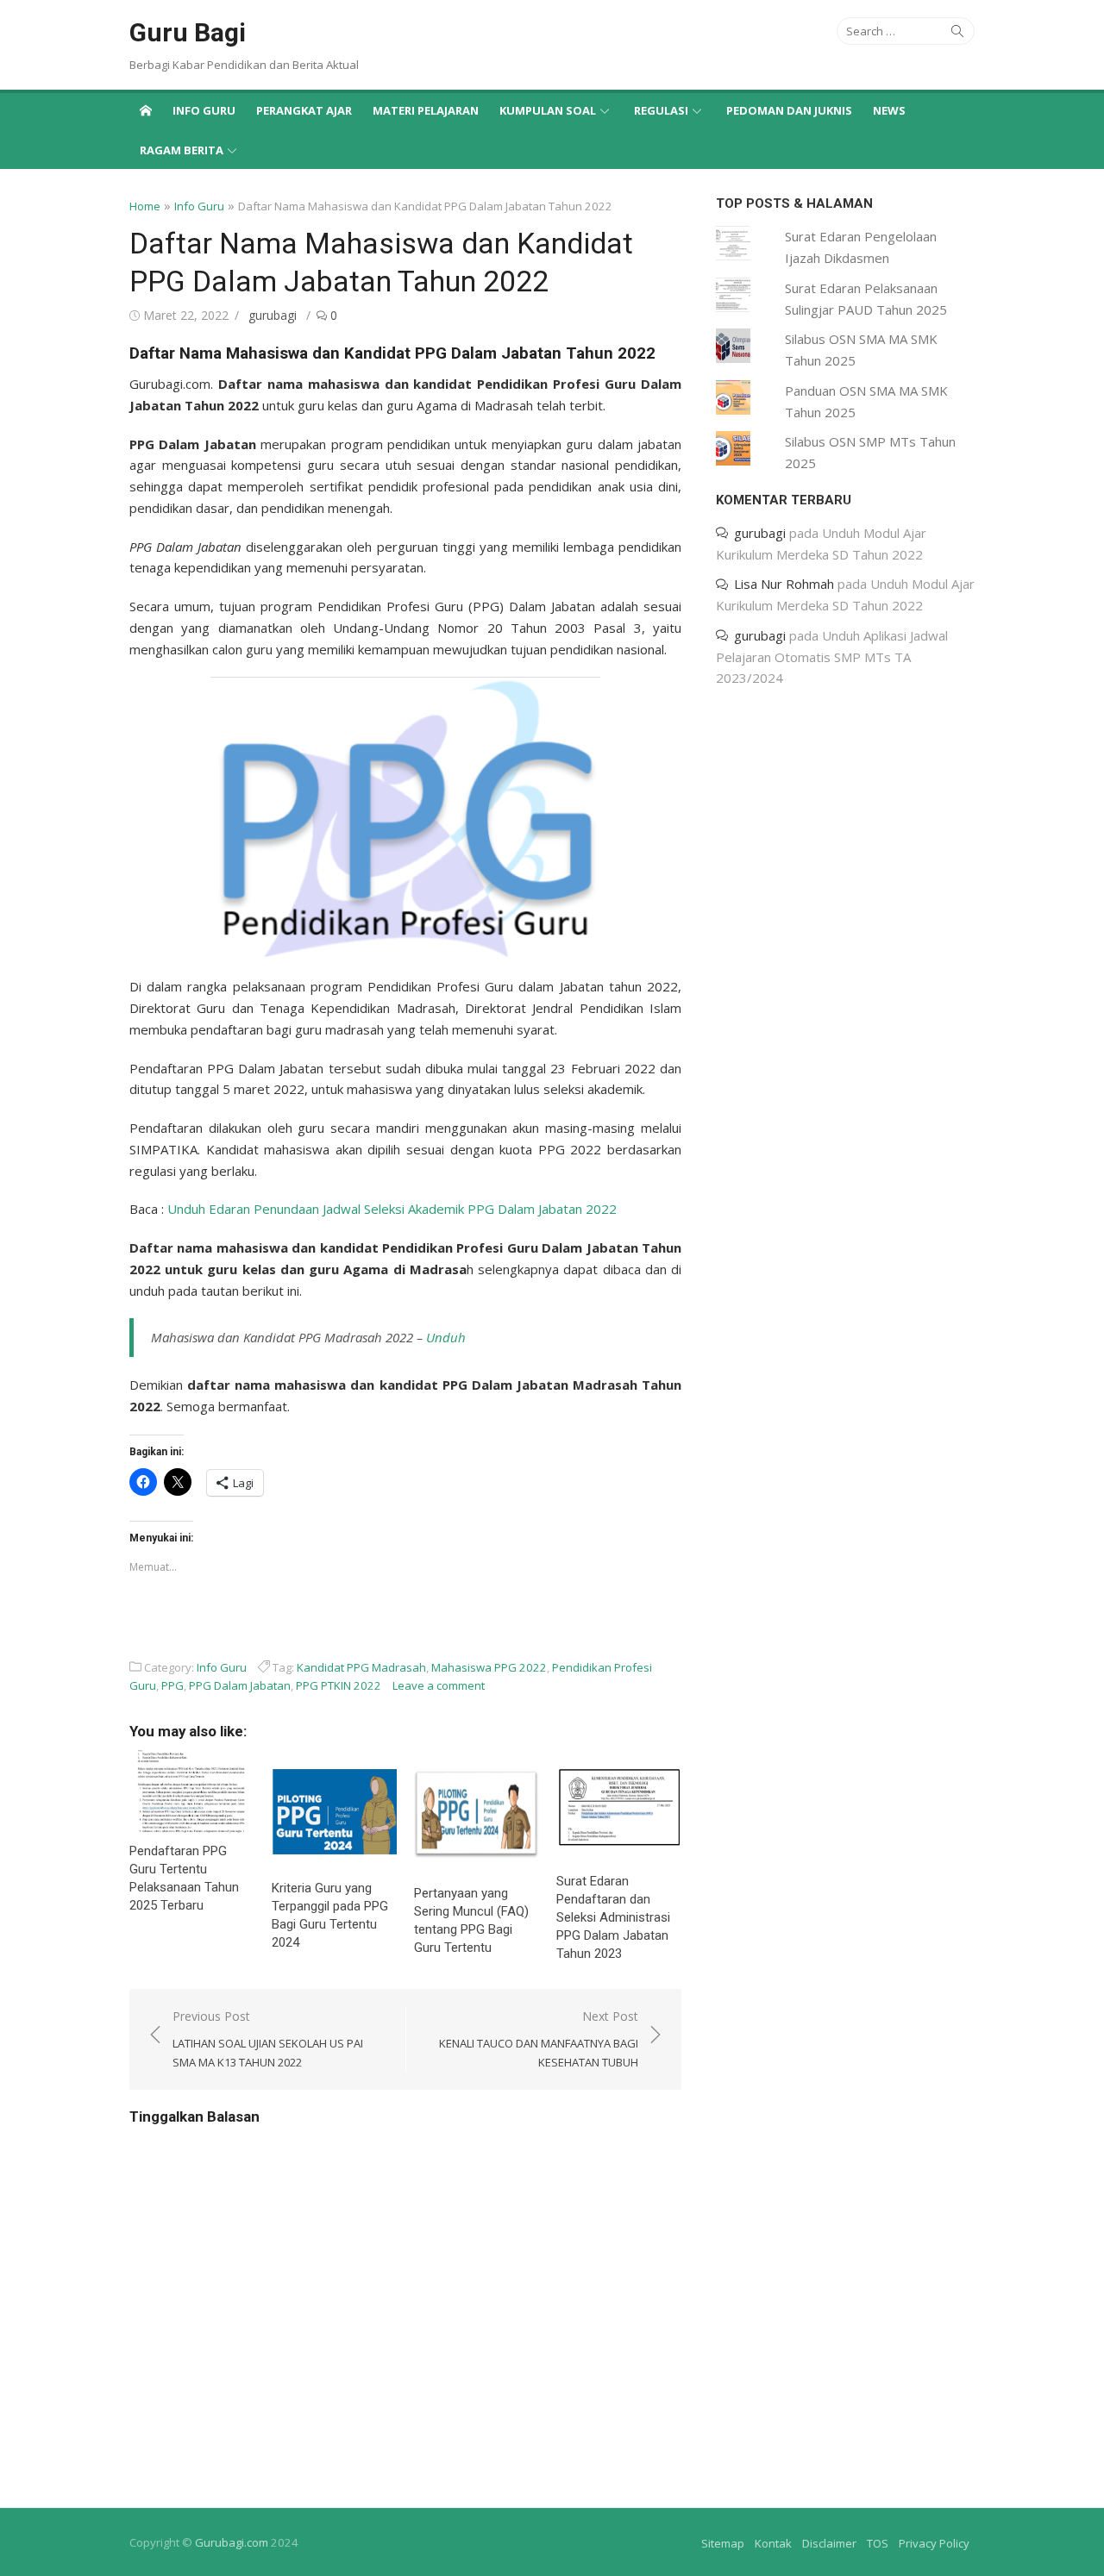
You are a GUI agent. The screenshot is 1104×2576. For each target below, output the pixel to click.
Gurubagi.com (232, 2542)
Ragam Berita (182, 150)
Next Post (539, 2039)
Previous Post (268, 2039)
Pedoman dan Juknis (789, 110)
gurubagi (273, 315)
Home (145, 206)
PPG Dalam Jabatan (240, 1685)
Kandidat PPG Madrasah (361, 1667)
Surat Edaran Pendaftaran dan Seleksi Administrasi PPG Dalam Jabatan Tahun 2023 (613, 1917)
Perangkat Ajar (304, 110)
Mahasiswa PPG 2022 (489, 1667)
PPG (172, 1685)
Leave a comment (439, 1685)
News (889, 110)
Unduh (446, 1337)
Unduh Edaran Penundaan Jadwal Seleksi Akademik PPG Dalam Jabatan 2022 (392, 1209)
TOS (878, 2543)
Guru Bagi (188, 32)
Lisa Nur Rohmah (784, 584)
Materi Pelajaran (426, 110)
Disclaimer (829, 2543)
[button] (405, 818)
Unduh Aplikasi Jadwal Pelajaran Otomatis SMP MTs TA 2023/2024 (832, 657)
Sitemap (723, 2543)
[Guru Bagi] (146, 109)
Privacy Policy (934, 2543)
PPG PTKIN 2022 (339, 1685)
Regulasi (661, 110)
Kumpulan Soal (548, 110)
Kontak (773, 2543)
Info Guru (204, 110)
